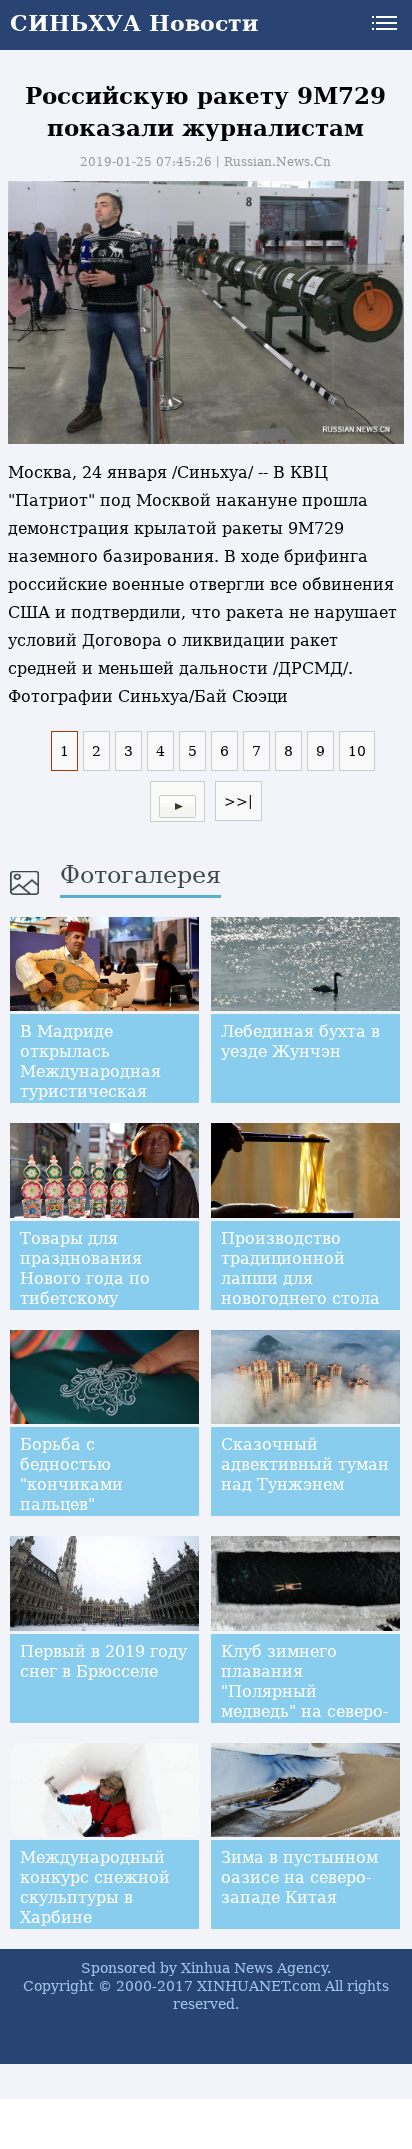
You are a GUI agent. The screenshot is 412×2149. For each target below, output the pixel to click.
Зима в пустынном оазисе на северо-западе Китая (299, 1877)
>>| (238, 801)
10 (357, 751)
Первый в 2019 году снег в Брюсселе (103, 1661)
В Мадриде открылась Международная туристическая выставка (90, 1071)
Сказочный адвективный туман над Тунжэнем (305, 1464)
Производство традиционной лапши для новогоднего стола (300, 1268)
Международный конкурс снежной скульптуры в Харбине (95, 1887)
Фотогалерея (140, 875)
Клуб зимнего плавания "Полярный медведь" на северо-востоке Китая (304, 1691)
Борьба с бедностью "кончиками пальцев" (71, 1474)
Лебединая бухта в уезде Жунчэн (300, 1041)
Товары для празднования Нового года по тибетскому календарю (85, 1278)
